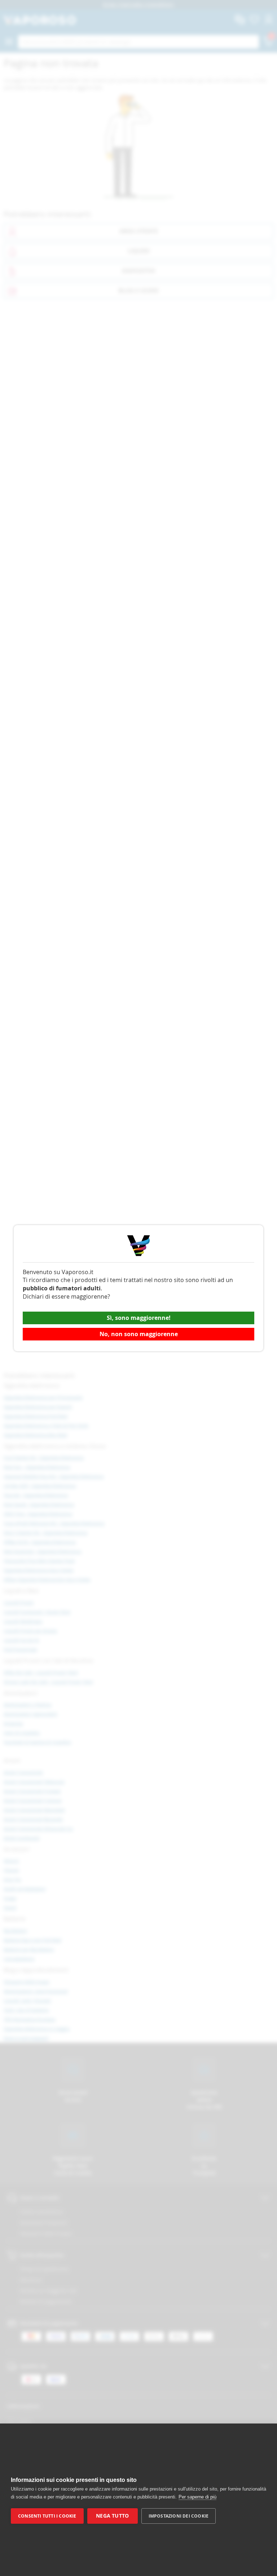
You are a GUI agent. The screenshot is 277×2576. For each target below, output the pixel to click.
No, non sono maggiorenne (139, 1334)
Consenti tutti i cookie (47, 2516)
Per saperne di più (197, 2497)
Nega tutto (112, 2516)
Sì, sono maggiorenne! (139, 1318)
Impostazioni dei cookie (179, 2516)
